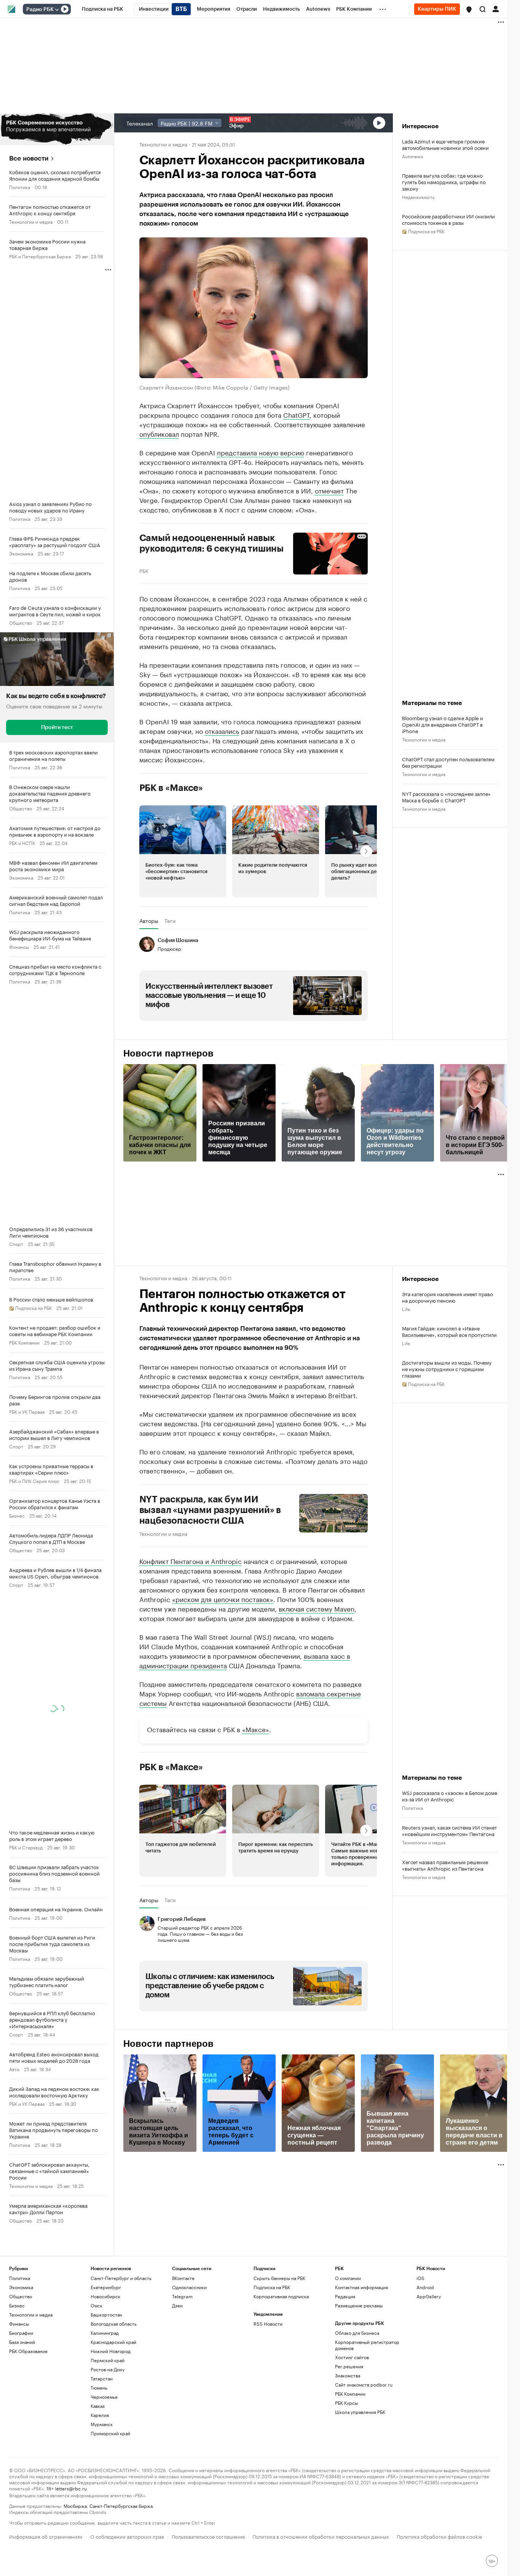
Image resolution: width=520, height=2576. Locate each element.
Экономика (21, 553)
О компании (348, 2278)
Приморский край (110, 2433)
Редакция (345, 2296)
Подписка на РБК (272, 2287)
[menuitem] (103, 9)
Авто (14, 2069)
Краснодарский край (113, 2342)
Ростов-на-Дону (108, 2369)
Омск (97, 2305)
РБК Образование (28, 2351)
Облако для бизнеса (357, 2333)
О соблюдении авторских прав (127, 2536)
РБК (144, 570)
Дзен (177, 2305)
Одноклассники (189, 2287)
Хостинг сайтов (352, 2357)
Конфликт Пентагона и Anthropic (191, 1561)
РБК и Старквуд (26, 1847)
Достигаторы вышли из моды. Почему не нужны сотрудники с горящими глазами (447, 1369)
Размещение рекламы (359, 2305)
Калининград (105, 2333)
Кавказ (98, 2406)
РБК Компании (24, 1342)
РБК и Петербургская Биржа (40, 256)
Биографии (21, 2333)
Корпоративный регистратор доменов (367, 2345)
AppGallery (429, 2296)
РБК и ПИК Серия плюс (34, 1481)
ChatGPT (296, 414)
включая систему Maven (317, 1608)
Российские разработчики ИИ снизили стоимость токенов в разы (448, 219)
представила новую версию (261, 452)
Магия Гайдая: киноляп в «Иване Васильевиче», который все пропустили (449, 1331)
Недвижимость (418, 197)
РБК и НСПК (22, 842)
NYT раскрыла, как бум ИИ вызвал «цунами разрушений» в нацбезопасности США (210, 1510)
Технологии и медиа (31, 221)
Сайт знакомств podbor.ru (364, 2384)
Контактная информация (361, 2287)
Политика (20, 187)
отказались (222, 730)
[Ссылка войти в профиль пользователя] (496, 8)
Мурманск (102, 2424)
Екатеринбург (106, 2287)
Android (425, 2287)
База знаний (22, 2342)
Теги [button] (170, 921)
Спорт (16, 1243)
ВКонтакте (183, 2278)
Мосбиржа (75, 2505)
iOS (420, 2278)
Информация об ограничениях (46, 2536)
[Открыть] (57, 10)
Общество (21, 622)
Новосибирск (105, 2296)
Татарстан (102, 2378)
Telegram (182, 2296)
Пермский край (108, 2360)
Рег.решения (349, 2366)
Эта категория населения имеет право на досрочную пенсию (447, 1297)
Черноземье (104, 2397)
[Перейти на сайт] (57, 129)
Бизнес (17, 1515)
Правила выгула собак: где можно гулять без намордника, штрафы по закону (444, 182)
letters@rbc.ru (71, 2488)
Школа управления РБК (360, 2412)
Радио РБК (40, 10)
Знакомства (348, 2375)
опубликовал (159, 433)
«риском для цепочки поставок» (223, 1599)
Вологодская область (114, 2324)
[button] (469, 10)
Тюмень (99, 2387)
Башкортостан (106, 2314)
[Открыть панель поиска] (483, 9)
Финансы (19, 946)
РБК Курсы (346, 2403)
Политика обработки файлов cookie (439, 2536)
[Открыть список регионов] (469, 10)
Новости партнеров (168, 1053)
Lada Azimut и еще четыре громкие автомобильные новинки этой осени (445, 144)
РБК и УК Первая (27, 1411)
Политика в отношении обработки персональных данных (321, 2536)
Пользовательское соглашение (208, 2536)
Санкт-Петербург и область (121, 2278)
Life (406, 1309)
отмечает (329, 490)
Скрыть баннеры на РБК (279, 2278)
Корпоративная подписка (281, 2296)
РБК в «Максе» (171, 788)
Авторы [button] (149, 921)
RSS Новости (268, 2324)
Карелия (100, 2415)
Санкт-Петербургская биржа (121, 2505)
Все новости (29, 158)
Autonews (413, 156)
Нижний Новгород (111, 2351)
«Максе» (256, 1729)
